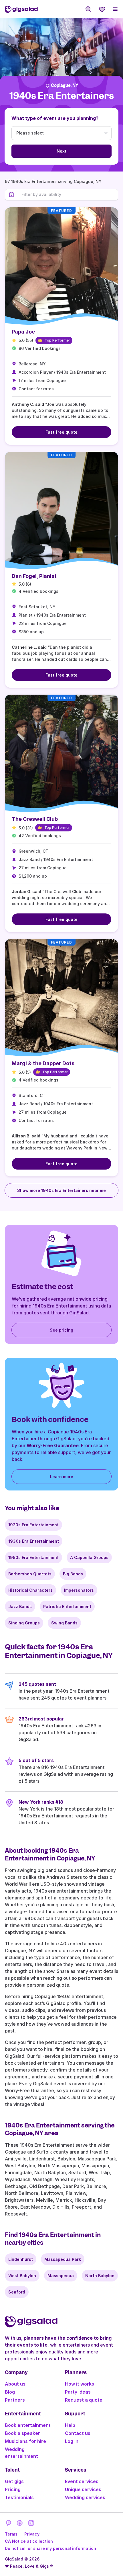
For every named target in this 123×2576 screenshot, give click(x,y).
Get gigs (14, 2481)
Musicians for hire (25, 2441)
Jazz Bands (20, 1606)
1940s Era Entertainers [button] (62, 96)
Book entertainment (28, 2425)
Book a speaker (22, 2433)
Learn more (62, 1477)
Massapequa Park (63, 2259)
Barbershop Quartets (30, 1574)
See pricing (61, 1330)
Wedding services (85, 2497)
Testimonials (19, 2497)
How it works (80, 2384)
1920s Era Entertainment (33, 1525)
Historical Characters (30, 1590)
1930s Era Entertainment (34, 1541)
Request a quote (84, 2400)
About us (15, 2384)
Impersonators (79, 1590)
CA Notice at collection (29, 2541)
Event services (82, 2481)
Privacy (32, 2534)
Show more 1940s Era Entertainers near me (61, 1190)
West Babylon (22, 2276)
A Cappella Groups (89, 1557)
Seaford (17, 2292)
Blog (10, 2392)
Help (70, 2425)
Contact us (78, 2433)
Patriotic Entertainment (67, 1606)
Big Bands (73, 1574)
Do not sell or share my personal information (50, 2548)
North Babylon (100, 2276)
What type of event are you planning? (55, 118)
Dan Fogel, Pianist (34, 576)
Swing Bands (64, 1623)
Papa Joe (23, 332)
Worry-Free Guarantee (53, 1445)
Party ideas (78, 2392)
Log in (72, 2441)
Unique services (83, 2489)
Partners (15, 2400)
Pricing (13, 2489)
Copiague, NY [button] (65, 85)
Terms (11, 2534)
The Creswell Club (35, 819)
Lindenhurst (21, 2259)
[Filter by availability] (68, 194)
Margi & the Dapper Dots (43, 1063)
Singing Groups (24, 1623)
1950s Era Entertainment (33, 1557)
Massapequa (61, 2276)
